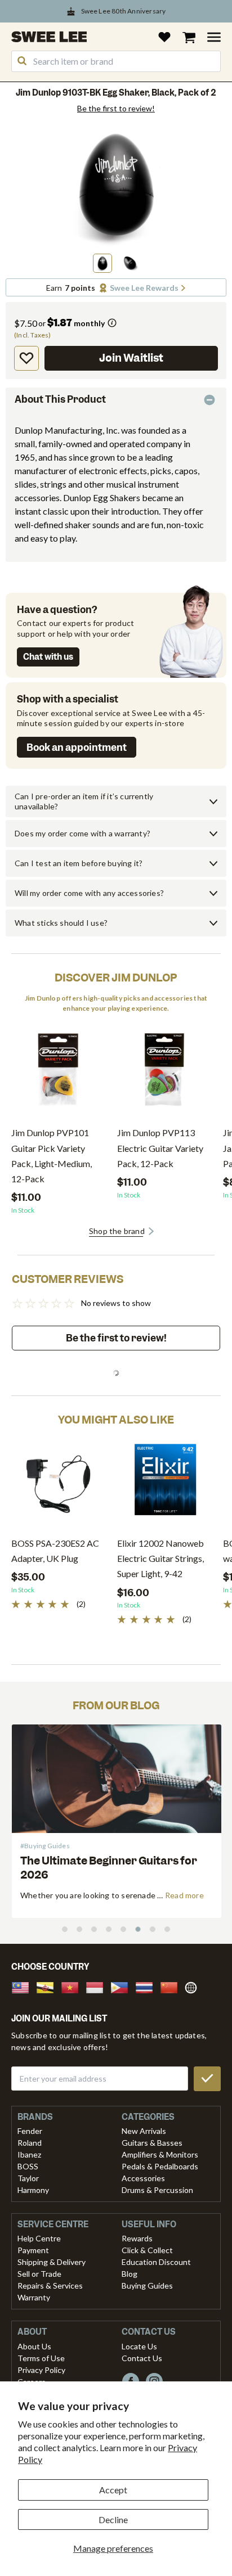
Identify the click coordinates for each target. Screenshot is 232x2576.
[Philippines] (123, 1986)
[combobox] (116, 61)
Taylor (28, 2178)
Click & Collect (147, 2250)
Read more (184, 1895)
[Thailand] (148, 1986)
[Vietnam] (73, 1986)
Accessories (143, 2178)
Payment (33, 2250)
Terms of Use (41, 2358)
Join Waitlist (131, 358)
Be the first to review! (116, 109)
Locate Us (139, 2346)
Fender (30, 2131)
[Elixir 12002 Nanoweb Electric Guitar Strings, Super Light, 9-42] (164, 1484)
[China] (172, 1986)
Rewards (137, 2238)
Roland (30, 2143)
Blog (130, 2274)
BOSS (28, 2166)
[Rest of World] (194, 1986)
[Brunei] (48, 1986)
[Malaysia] (24, 1986)
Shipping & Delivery (52, 2262)
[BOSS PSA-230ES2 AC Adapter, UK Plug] (59, 1484)
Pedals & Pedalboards (160, 2166)
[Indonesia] (98, 1986)
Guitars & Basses (152, 2143)
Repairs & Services (50, 2285)
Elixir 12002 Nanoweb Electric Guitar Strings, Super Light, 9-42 (160, 1558)
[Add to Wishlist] (26, 358)
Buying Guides (147, 2285)
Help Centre (39, 2238)
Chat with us (48, 657)
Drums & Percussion (157, 2190)
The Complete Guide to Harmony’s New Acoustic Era (109, 1868)
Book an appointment (77, 747)
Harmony (33, 2190)
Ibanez (29, 2154)
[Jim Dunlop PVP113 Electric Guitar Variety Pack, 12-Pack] (164, 1073)
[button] (102, 263)
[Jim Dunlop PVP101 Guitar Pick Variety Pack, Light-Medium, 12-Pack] (59, 1073)
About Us (34, 2346)
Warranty (34, 2297)
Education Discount (156, 2262)
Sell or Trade (39, 2274)
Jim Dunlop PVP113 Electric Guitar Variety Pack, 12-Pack (160, 1148)
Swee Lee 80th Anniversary (124, 11)
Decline (113, 2519)
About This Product (60, 399)
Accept (113, 2490)
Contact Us (142, 2358)
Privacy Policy (41, 2370)
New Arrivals (144, 2131)
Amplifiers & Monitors (160, 2154)
